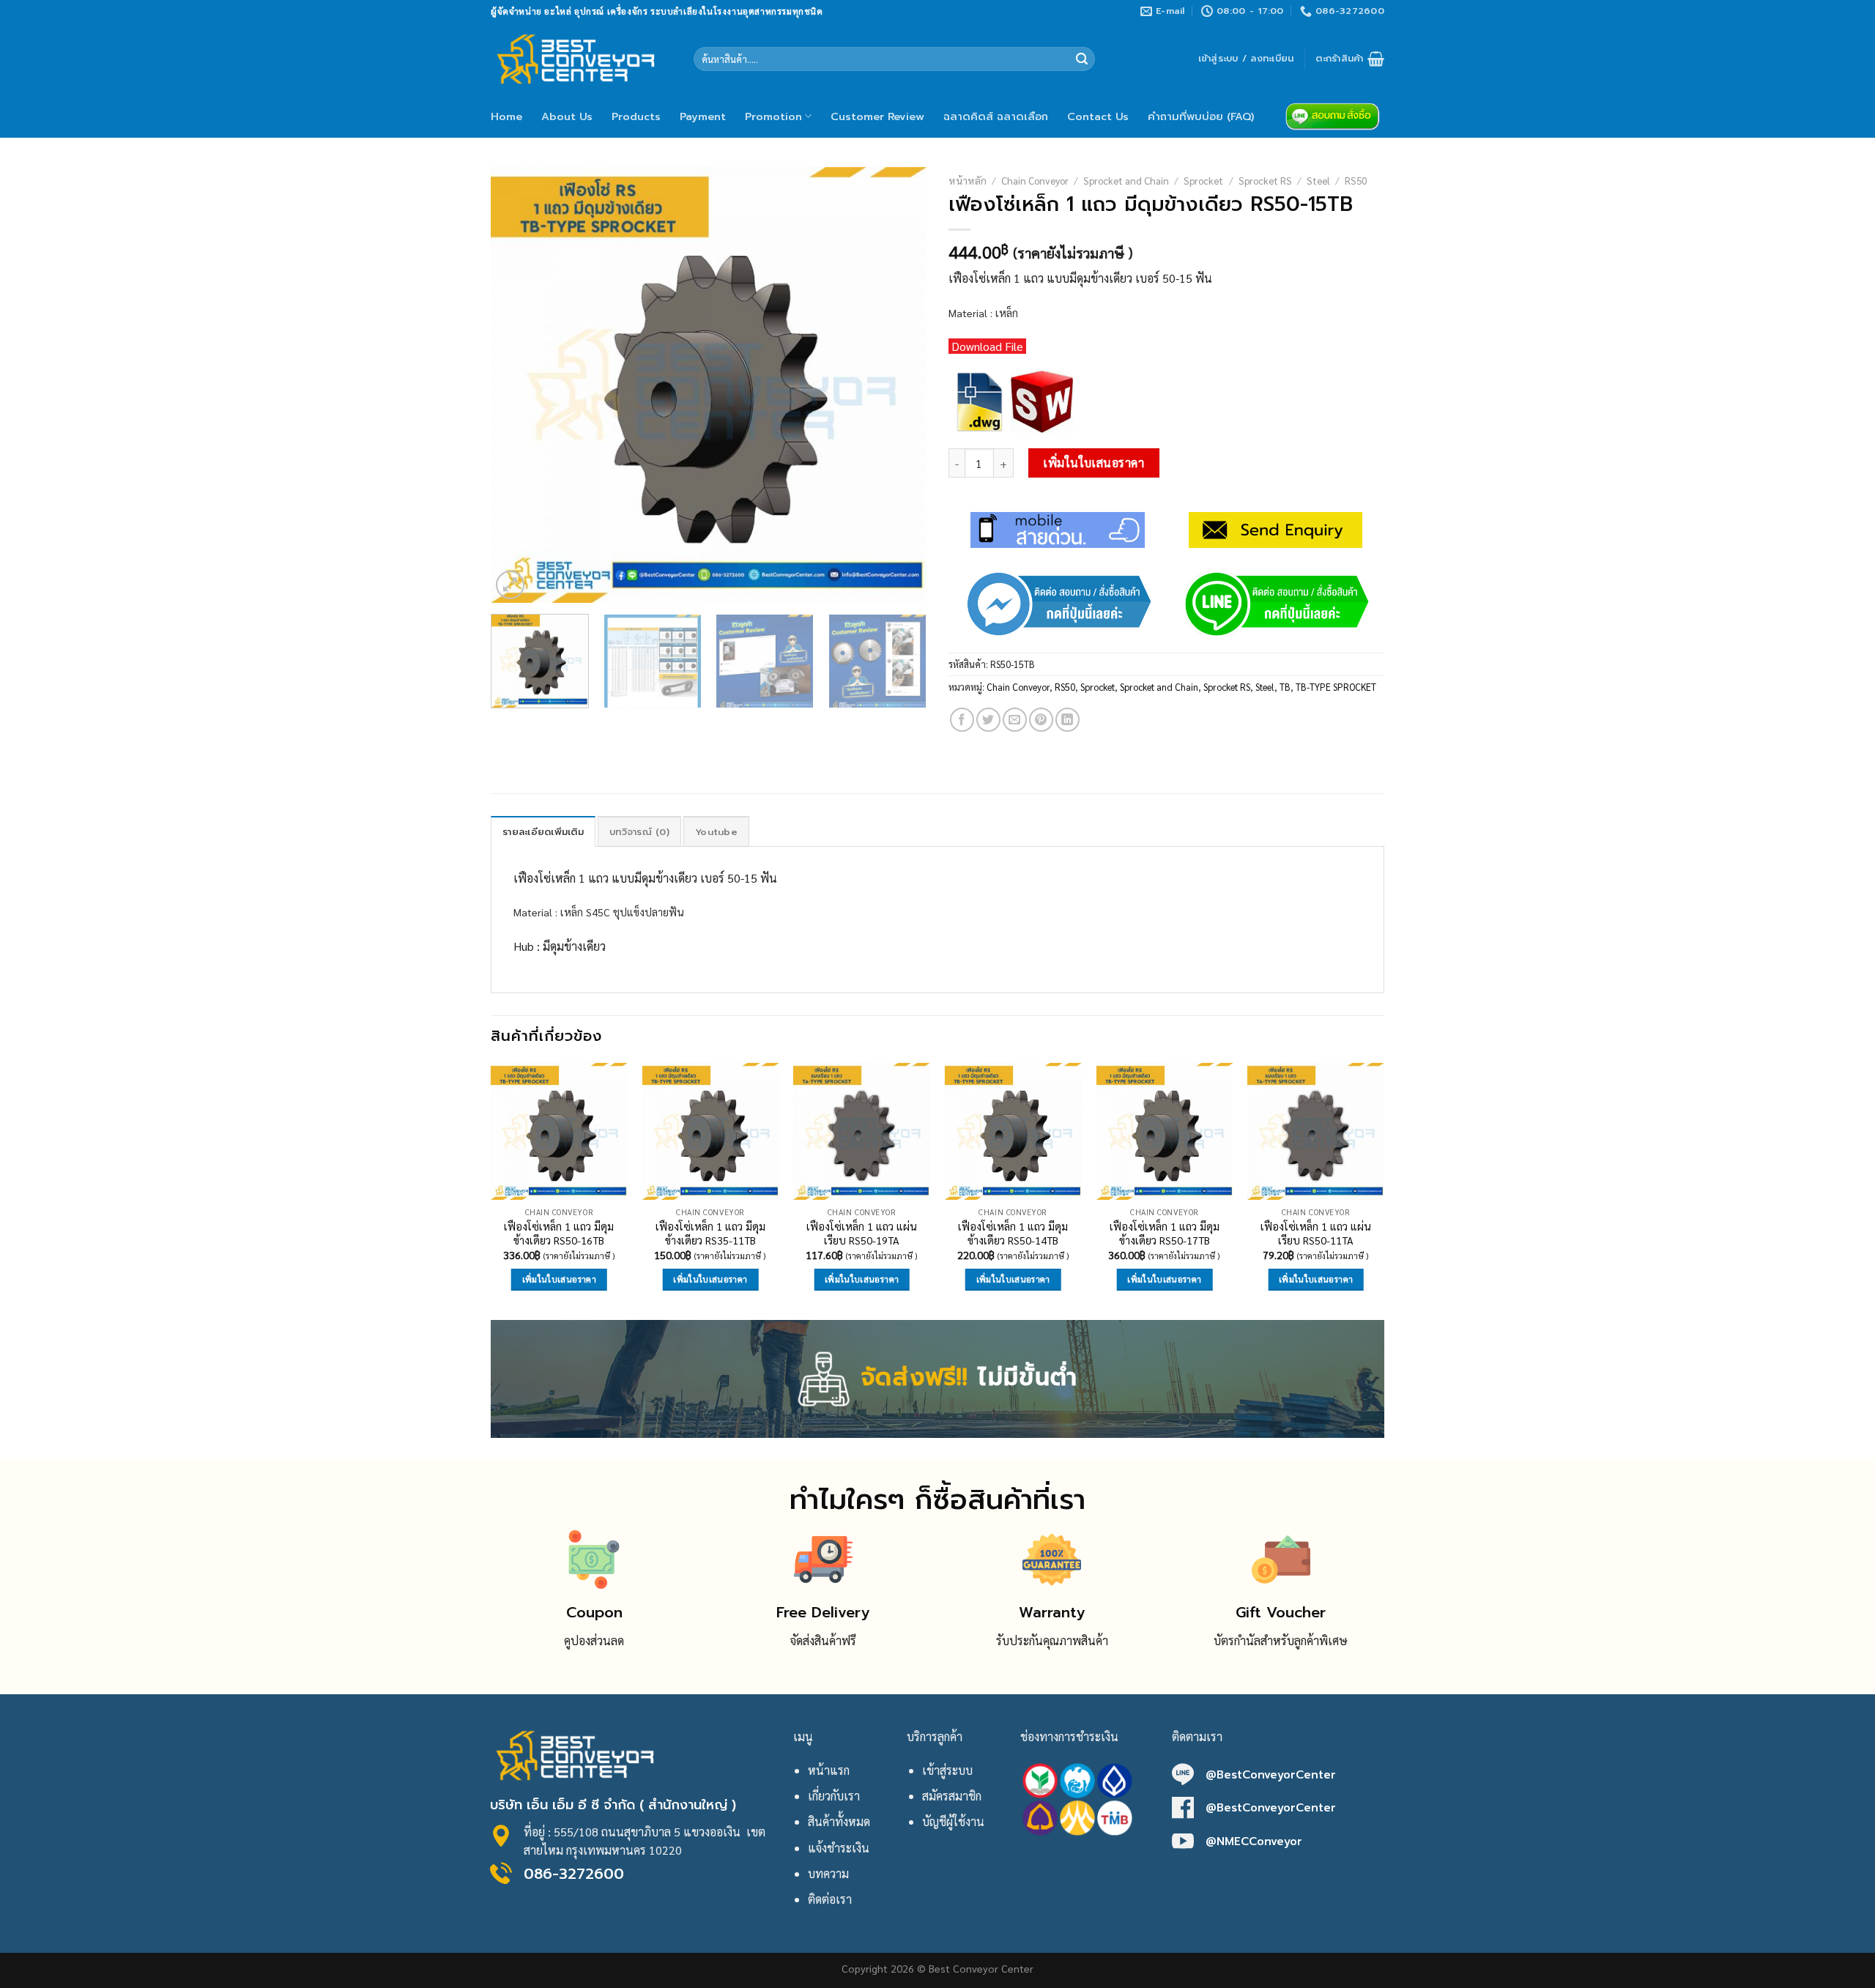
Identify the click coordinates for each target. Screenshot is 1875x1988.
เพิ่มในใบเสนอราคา (1094, 463)
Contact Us (1098, 116)
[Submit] (1082, 59)
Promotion (773, 116)
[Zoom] (510, 585)
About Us (567, 116)
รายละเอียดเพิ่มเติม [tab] (543, 832)
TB (1285, 687)
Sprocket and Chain (1126, 180)
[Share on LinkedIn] (1068, 720)
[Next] (899, 385)
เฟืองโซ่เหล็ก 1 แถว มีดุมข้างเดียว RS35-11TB (710, 1233)
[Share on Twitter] (988, 720)
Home (506, 116)
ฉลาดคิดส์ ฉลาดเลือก (996, 116)
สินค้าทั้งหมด (839, 1821)
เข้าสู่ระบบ (947, 1770)
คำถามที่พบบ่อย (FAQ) (1201, 116)
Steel (1318, 180)
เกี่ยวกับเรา (834, 1796)
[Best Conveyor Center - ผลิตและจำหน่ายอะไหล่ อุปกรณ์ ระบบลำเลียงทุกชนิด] (581, 59)
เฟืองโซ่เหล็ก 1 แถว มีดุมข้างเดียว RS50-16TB (559, 1233)
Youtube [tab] (716, 832)
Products (636, 116)
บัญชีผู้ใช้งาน (953, 1821)
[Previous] (518, 385)
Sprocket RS (1265, 180)
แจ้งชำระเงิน (839, 1848)
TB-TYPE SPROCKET (1336, 687)
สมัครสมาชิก (952, 1796)
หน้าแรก (829, 1770)
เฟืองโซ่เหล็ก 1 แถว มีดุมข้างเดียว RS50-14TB (1013, 1233)
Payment (703, 116)
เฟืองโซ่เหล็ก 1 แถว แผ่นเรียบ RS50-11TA (1316, 1233)
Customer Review (877, 116)
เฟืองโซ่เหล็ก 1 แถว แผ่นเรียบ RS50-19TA (862, 1233)
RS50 (1356, 180)
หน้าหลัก (968, 180)
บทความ (828, 1873)
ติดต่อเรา (830, 1899)
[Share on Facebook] (962, 720)
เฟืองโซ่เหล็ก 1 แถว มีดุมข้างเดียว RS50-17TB (1165, 1233)
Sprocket (1203, 180)
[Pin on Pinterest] (1041, 720)
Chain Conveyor (1035, 180)
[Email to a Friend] (1015, 720)
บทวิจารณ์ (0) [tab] (639, 832)
